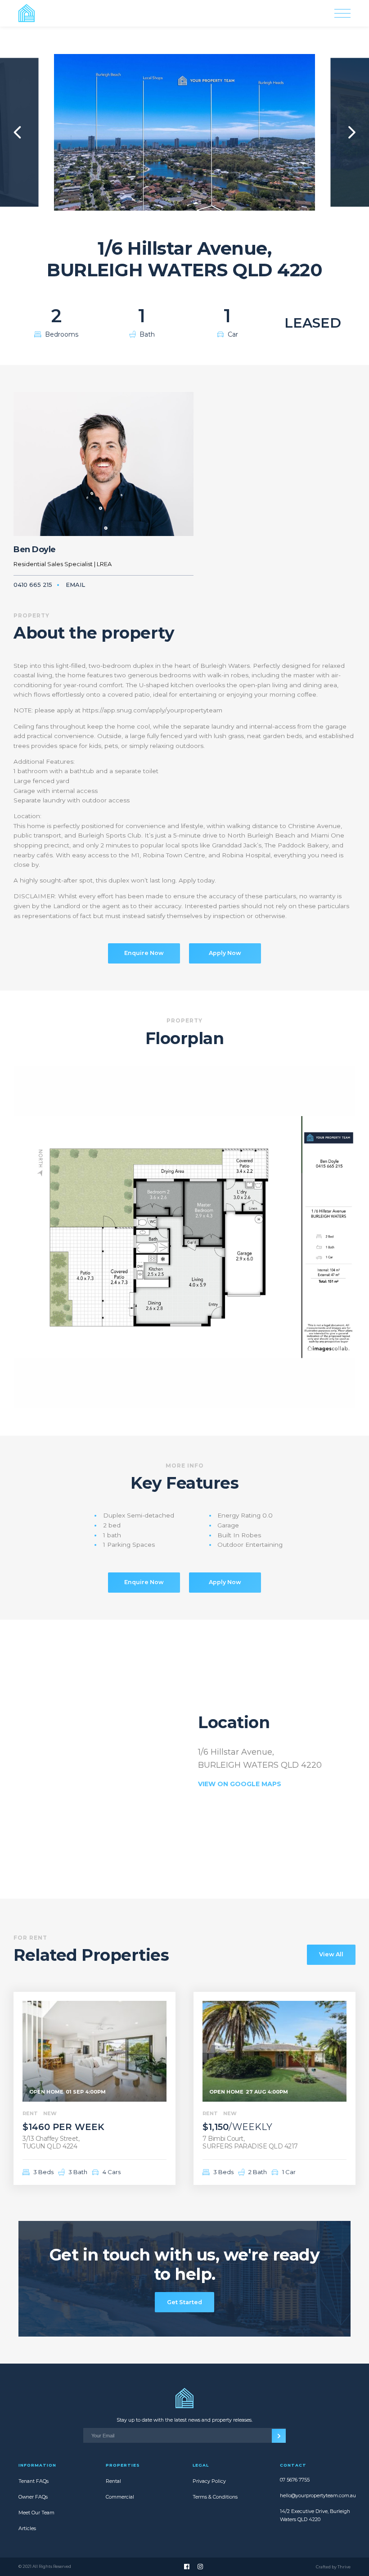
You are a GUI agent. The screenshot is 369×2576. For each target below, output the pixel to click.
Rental (113, 2481)
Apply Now (225, 953)
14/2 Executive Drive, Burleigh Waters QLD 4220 (315, 2515)
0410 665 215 (33, 585)
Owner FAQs (33, 2497)
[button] (18, 132)
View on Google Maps (240, 1784)
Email (75, 585)
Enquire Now (144, 953)
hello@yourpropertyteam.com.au (315, 2496)
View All (331, 1954)
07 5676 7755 (295, 2480)
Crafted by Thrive (333, 2567)
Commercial (120, 2497)
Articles (27, 2529)
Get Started (184, 2302)
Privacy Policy (209, 2481)
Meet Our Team (36, 2513)
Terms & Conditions (215, 2497)
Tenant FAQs (34, 2481)
